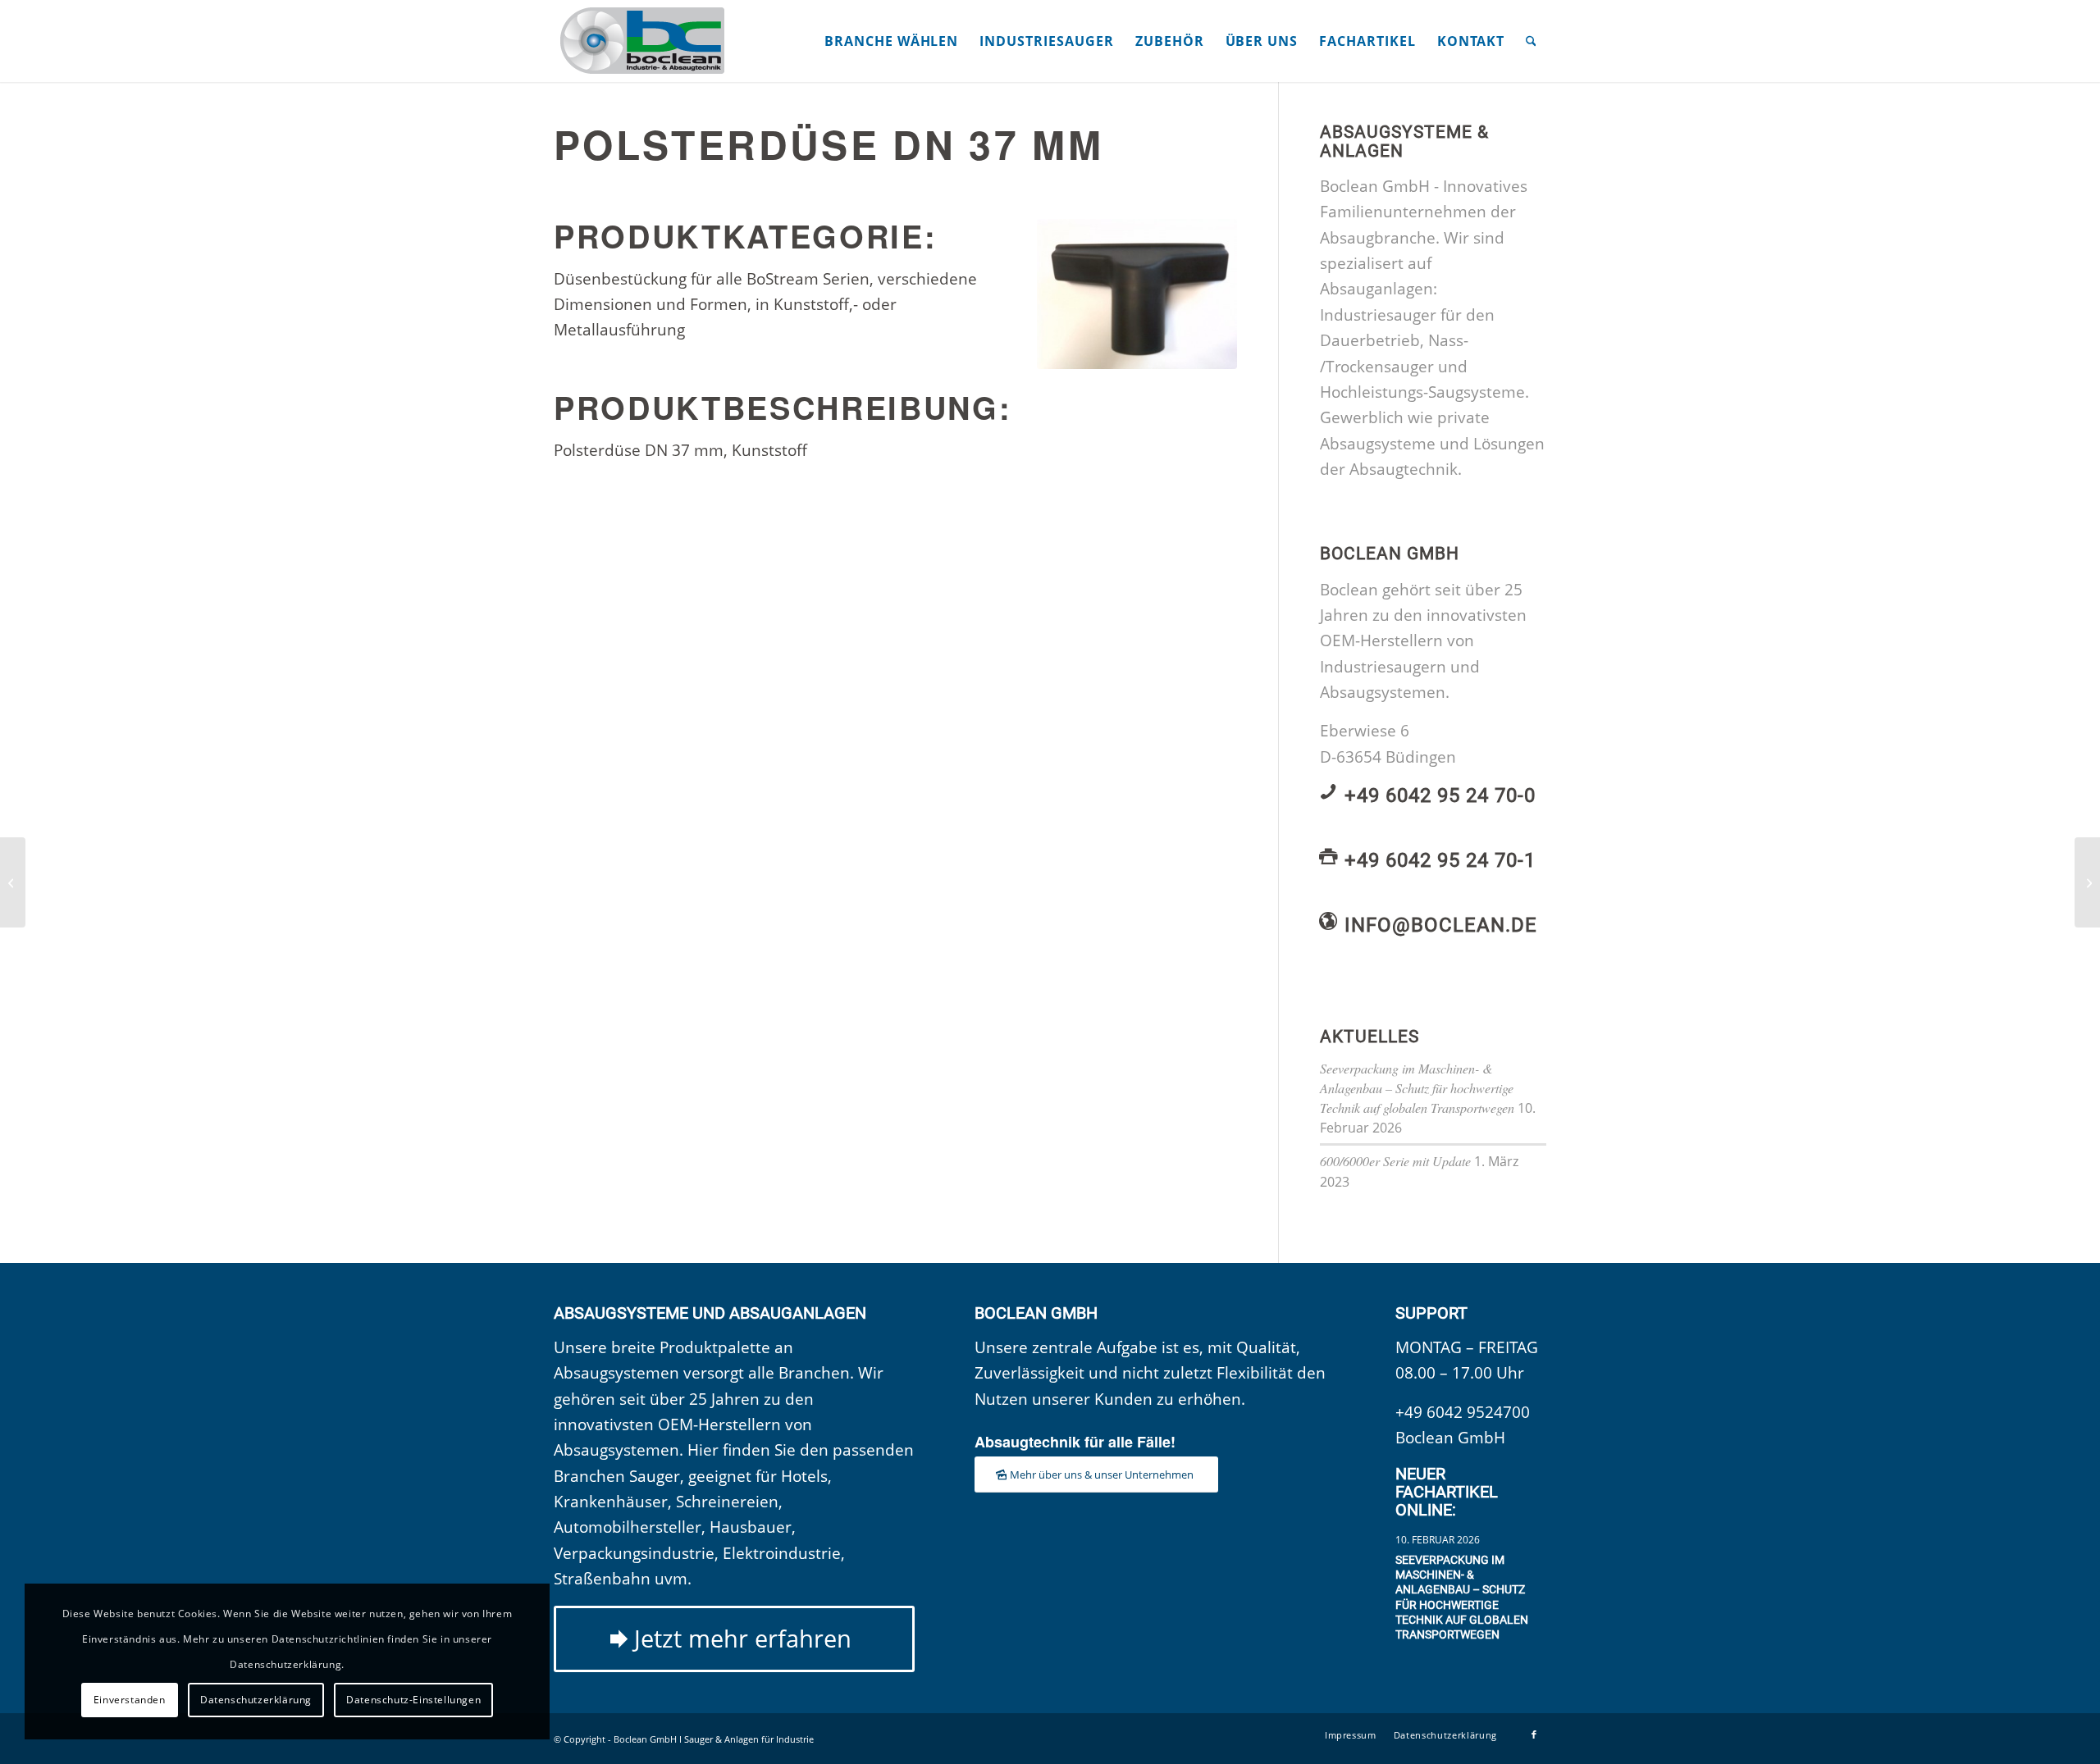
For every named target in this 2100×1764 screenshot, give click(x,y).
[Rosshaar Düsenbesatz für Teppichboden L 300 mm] (2087, 882)
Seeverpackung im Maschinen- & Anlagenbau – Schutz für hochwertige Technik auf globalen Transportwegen (1417, 1088)
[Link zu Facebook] (1534, 1734)
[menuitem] (891, 41)
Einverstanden (130, 1700)
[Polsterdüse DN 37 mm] (1137, 294)
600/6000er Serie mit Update (1395, 1161)
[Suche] (1531, 41)
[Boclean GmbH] (644, 41)
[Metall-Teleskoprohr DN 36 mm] (13, 882)
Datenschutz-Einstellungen (413, 1700)
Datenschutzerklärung (256, 1700)
